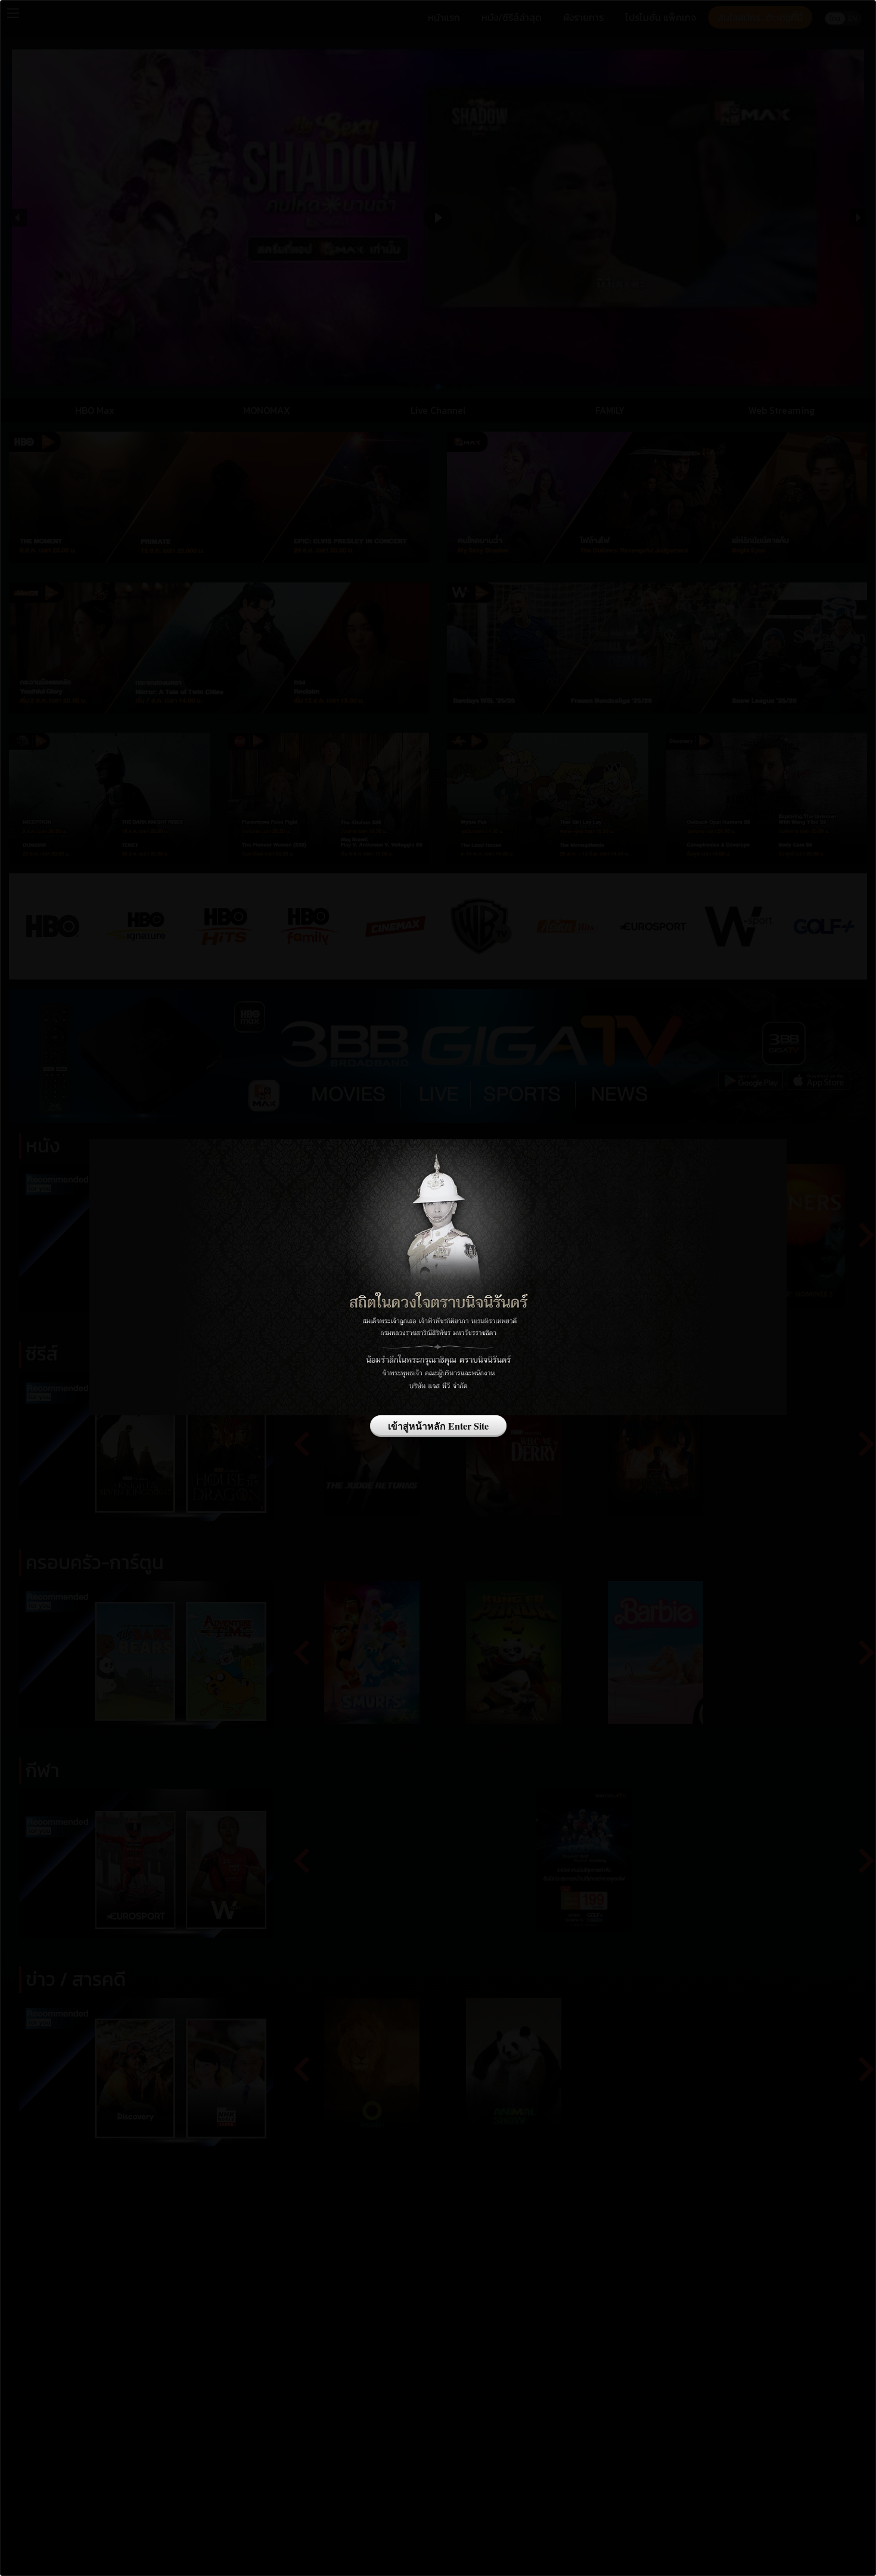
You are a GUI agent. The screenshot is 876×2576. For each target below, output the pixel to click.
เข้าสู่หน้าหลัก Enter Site (438, 1426)
